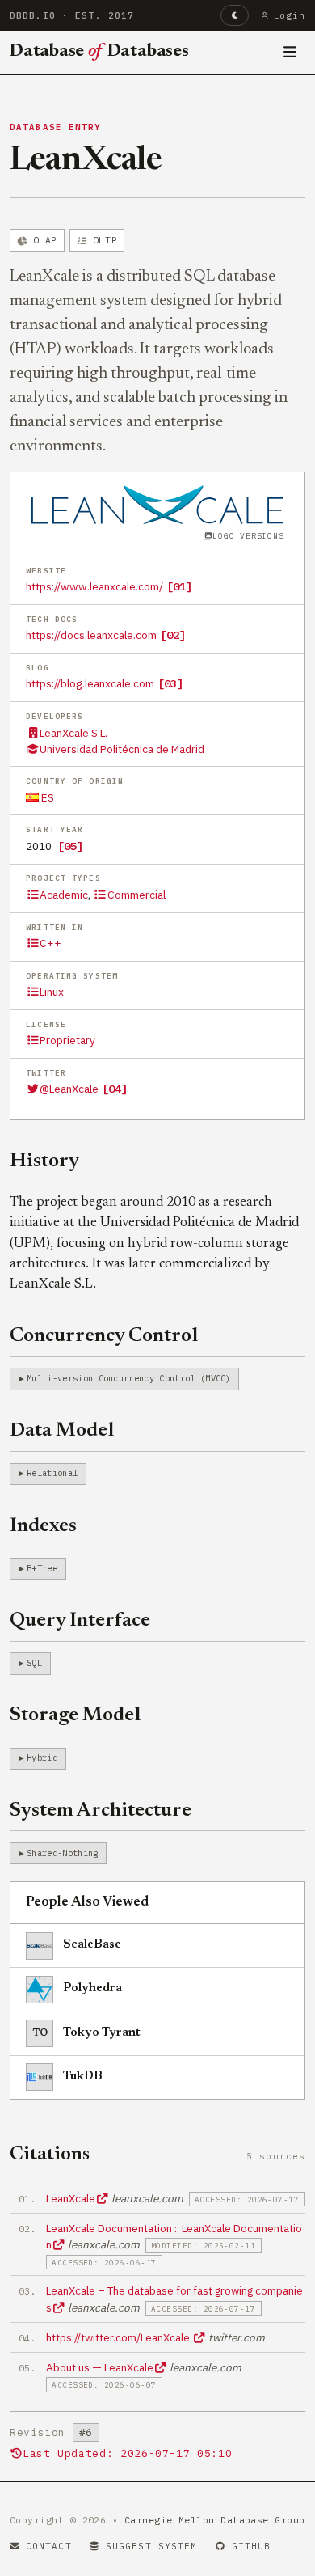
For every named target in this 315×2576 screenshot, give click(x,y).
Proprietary (67, 1040)
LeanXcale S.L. (73, 733)
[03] (170, 683)
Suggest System (151, 2546)
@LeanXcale (69, 1089)
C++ (50, 943)
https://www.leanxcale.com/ (94, 586)
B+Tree (42, 1568)
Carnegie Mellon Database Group (215, 2520)
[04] (115, 1089)
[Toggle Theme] (235, 15)
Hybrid (42, 1758)
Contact (49, 2546)
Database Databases (99, 52)
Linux (52, 992)
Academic (64, 895)
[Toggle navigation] (290, 53)
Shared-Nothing (62, 1853)
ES (46, 797)
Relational (52, 1473)
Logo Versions (248, 536)
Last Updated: (127, 2453)
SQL (34, 1663)
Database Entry (56, 127)
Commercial (136, 895)
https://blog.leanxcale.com (90, 683)
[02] (173, 635)
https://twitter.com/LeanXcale (119, 2337)
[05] (70, 846)
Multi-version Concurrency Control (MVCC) (129, 1378)
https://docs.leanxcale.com (91, 635)
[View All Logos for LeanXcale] (158, 503)
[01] (179, 586)
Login (290, 15)
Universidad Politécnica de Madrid (122, 749)
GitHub (252, 2546)
